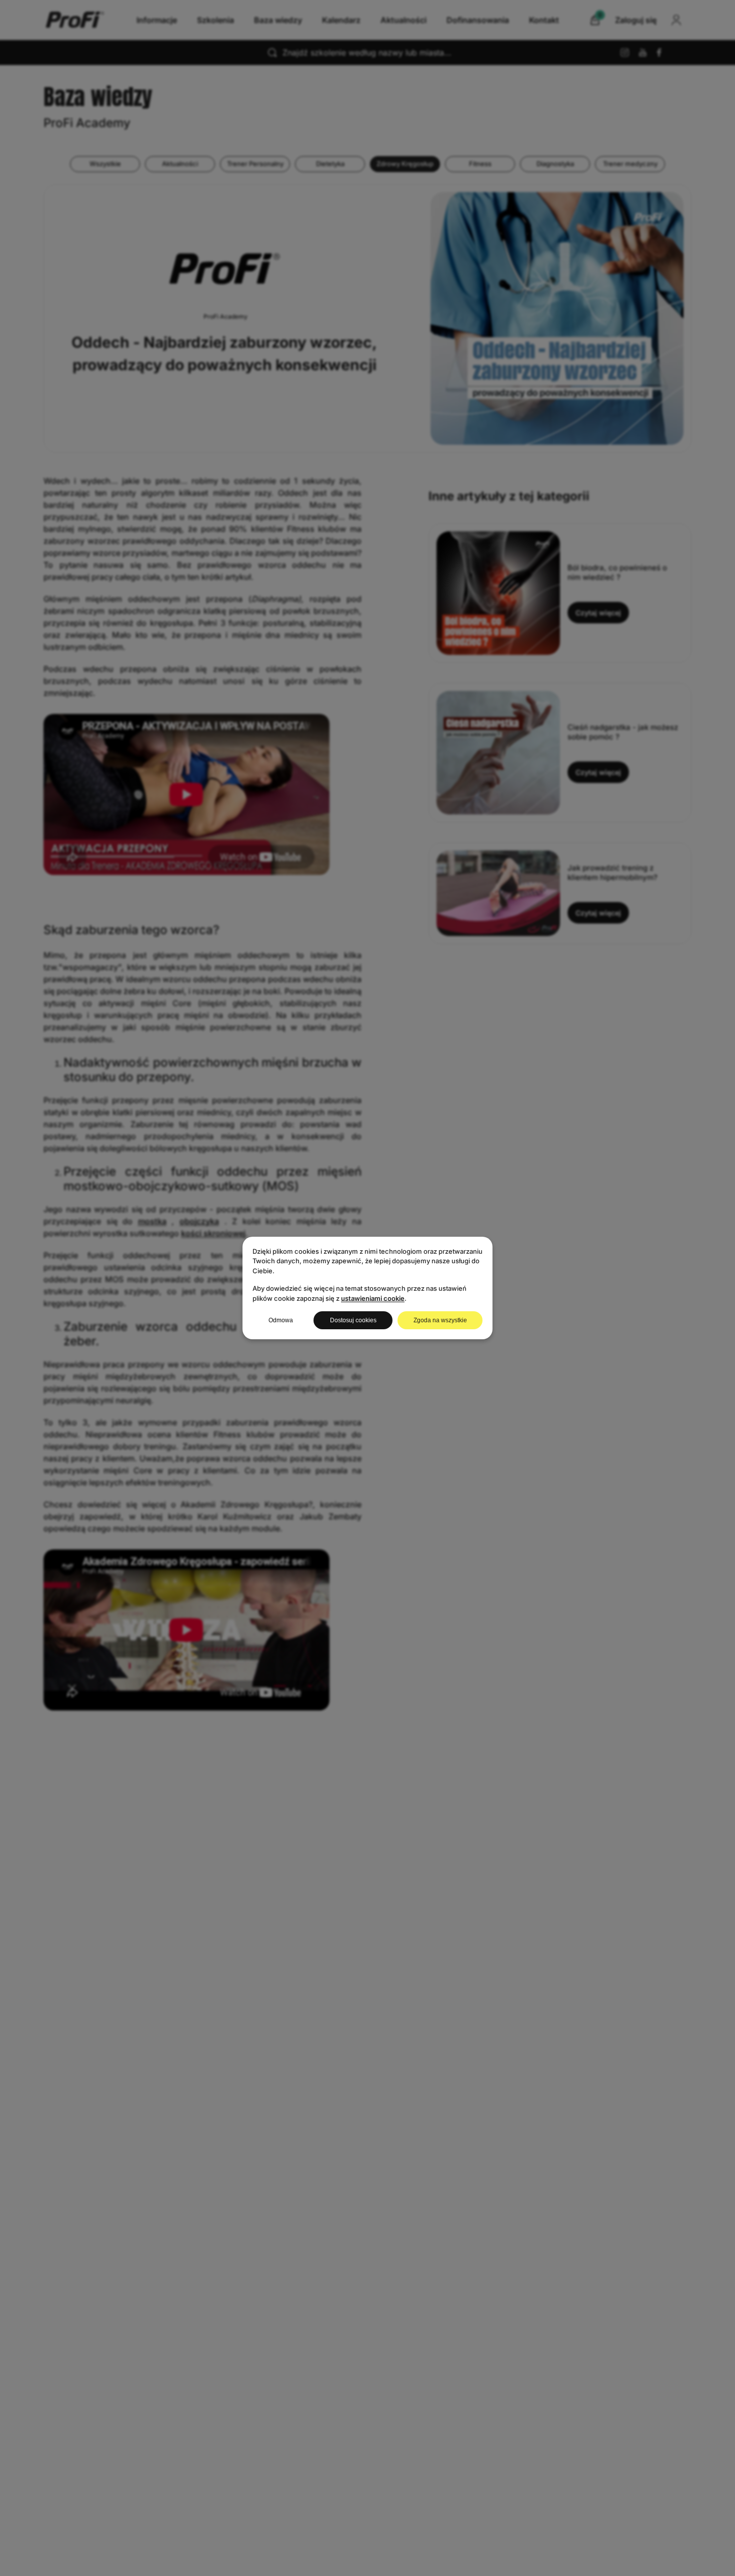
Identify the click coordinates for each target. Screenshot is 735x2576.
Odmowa (281, 1320)
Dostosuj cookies (353, 1320)
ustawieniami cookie (373, 1298)
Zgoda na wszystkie (440, 1320)
